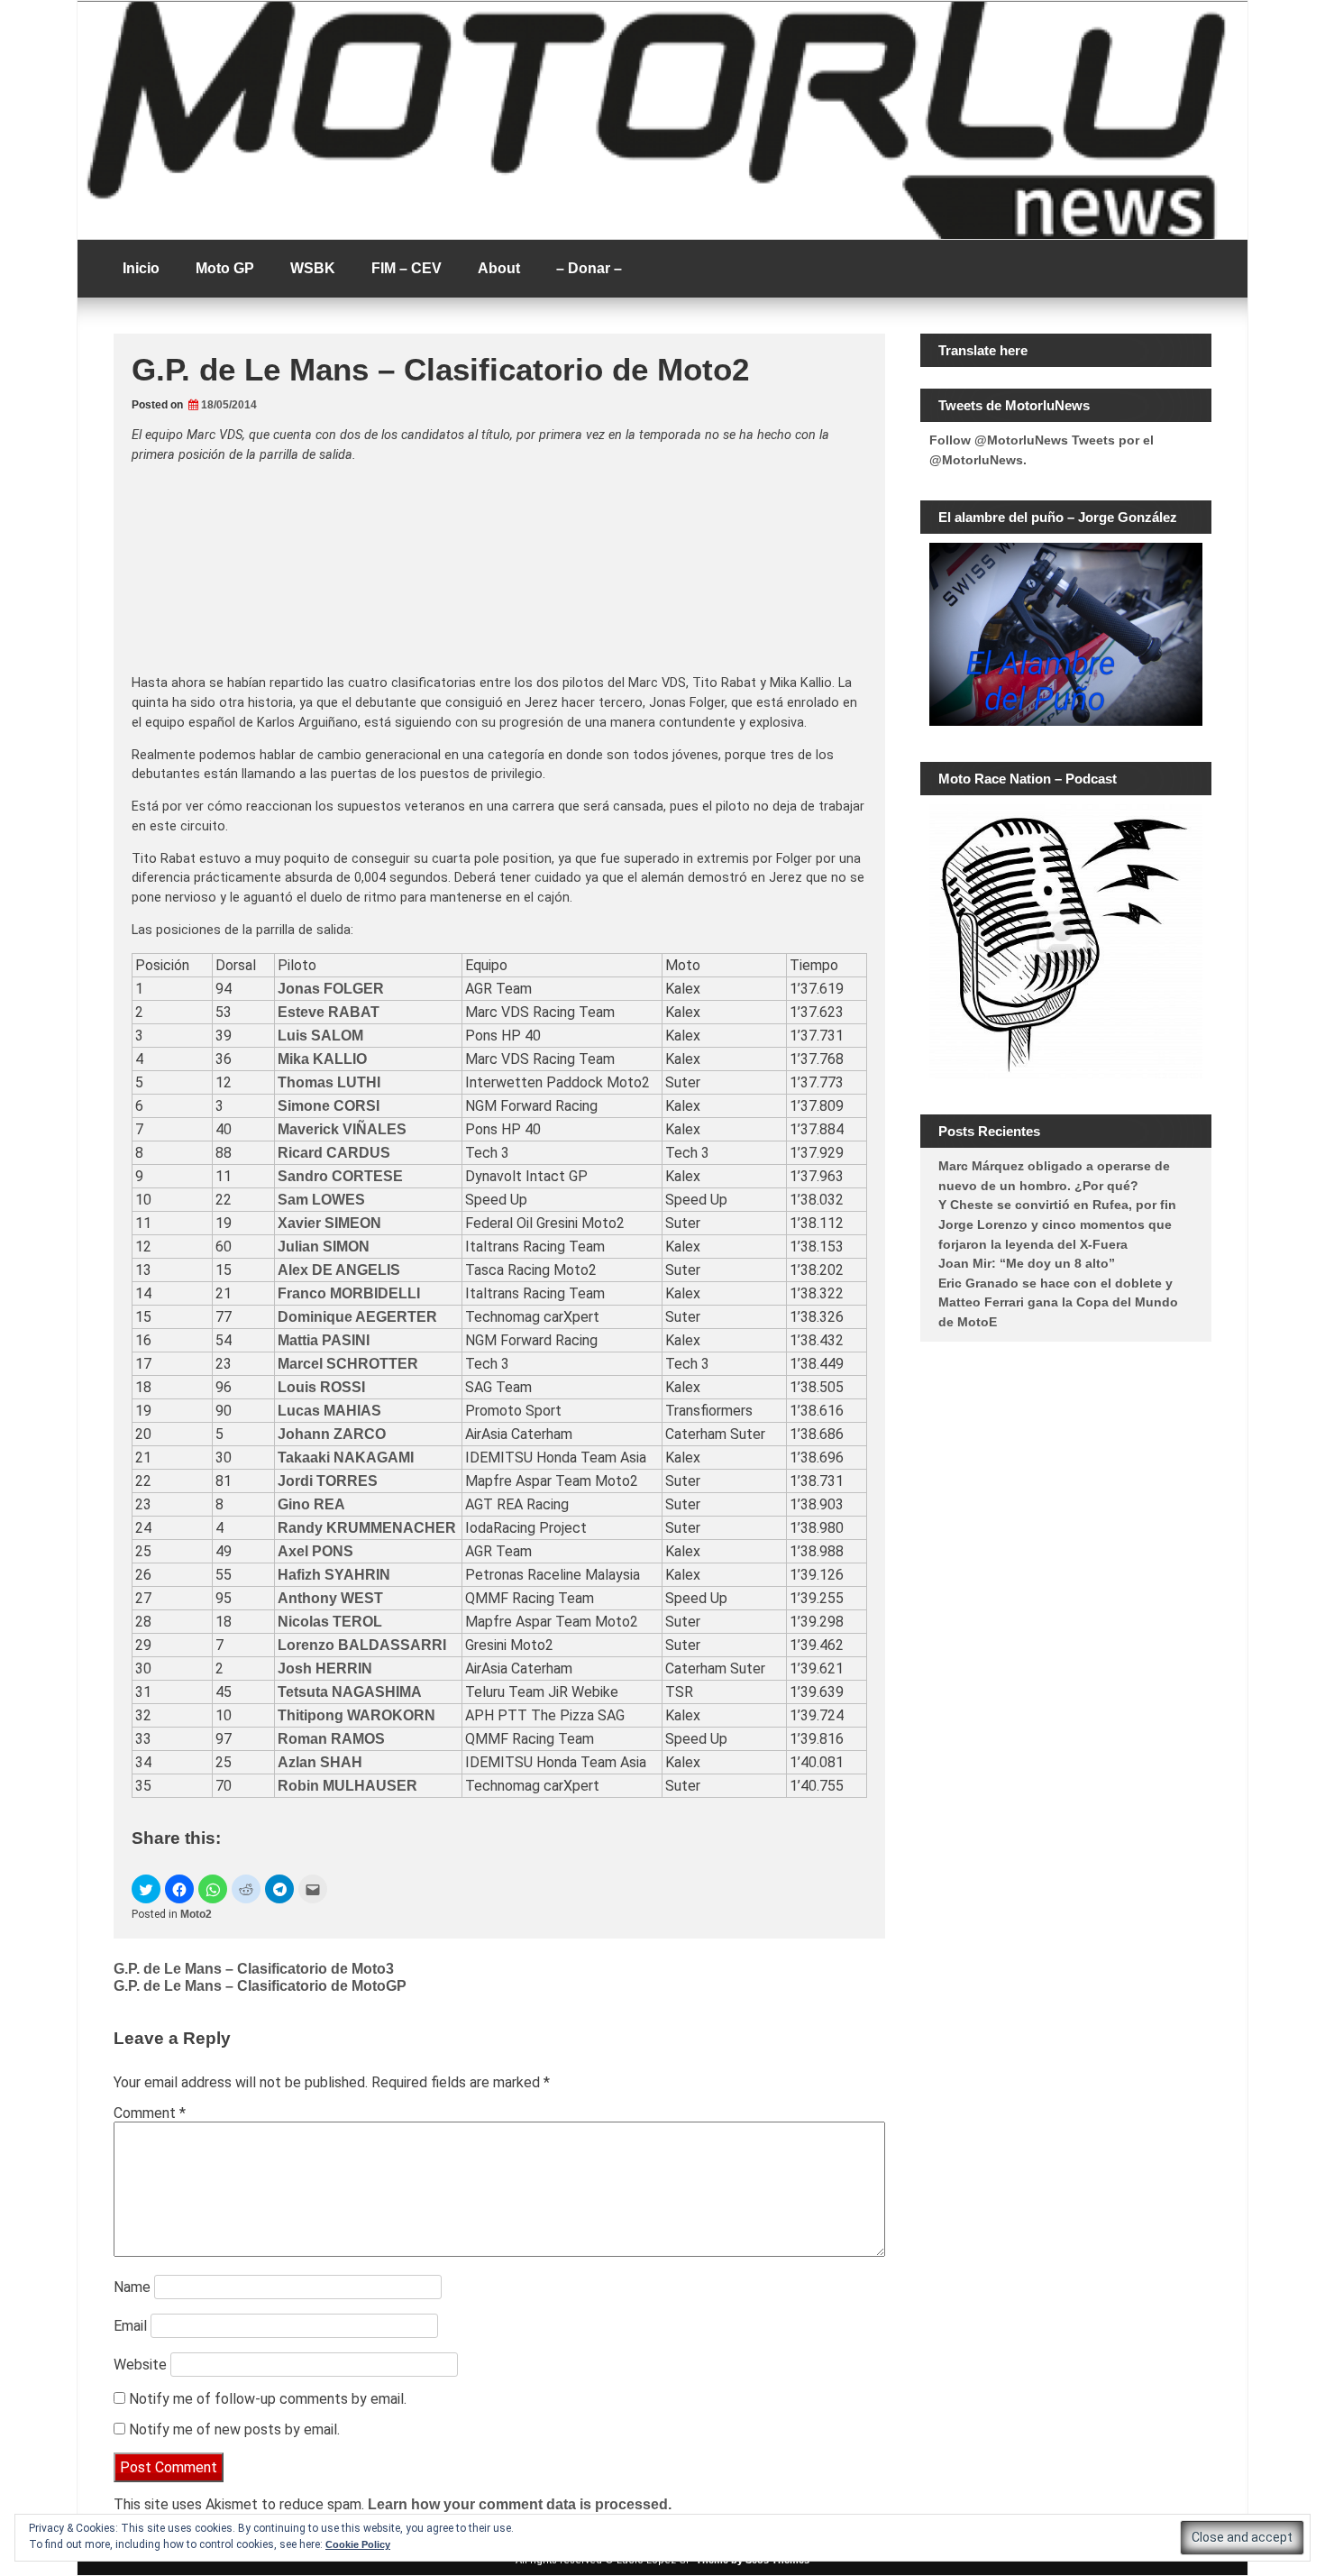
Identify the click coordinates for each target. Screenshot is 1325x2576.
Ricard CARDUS (334, 1153)
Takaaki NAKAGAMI (346, 1458)
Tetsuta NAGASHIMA (350, 1692)
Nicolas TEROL (330, 1622)
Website (140, 2365)
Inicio (141, 268)
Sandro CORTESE (340, 1176)
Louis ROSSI (321, 1387)
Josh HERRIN (325, 1668)
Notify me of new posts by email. (234, 2429)
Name (132, 2287)
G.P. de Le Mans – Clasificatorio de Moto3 (254, 1969)
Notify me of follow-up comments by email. (268, 2399)
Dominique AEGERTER (357, 1317)
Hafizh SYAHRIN (334, 1575)
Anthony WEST (330, 1598)
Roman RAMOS (331, 1739)
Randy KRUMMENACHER (367, 1528)
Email (130, 2326)
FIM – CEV (407, 268)
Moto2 (196, 1914)
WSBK (313, 268)
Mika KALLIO (322, 1059)
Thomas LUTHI (329, 1082)
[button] (146, 1889)
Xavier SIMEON (329, 1223)
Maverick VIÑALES (342, 1129)
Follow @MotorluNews (999, 440)
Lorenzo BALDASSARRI (362, 1645)
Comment (150, 2113)
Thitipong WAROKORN (356, 1715)
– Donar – (589, 268)
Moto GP (225, 268)
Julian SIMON (324, 1247)
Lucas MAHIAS (329, 1411)
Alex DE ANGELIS (339, 1270)
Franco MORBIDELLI (349, 1293)
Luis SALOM (320, 1036)
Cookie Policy (358, 2544)
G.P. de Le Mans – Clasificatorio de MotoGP (260, 1986)
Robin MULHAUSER (347, 1786)
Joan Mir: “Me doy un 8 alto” (1027, 1263)
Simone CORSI (329, 1106)
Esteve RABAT (329, 1012)
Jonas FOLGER (331, 989)
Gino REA (311, 1504)
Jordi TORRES (328, 1481)
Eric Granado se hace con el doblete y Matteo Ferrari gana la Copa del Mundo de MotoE (1058, 1302)
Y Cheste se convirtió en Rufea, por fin (1057, 1205)
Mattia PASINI (324, 1340)
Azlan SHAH (320, 1762)
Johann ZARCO (332, 1434)
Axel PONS (315, 1551)
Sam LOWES (321, 1200)
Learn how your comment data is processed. (520, 2504)
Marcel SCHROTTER (348, 1364)
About (499, 268)
